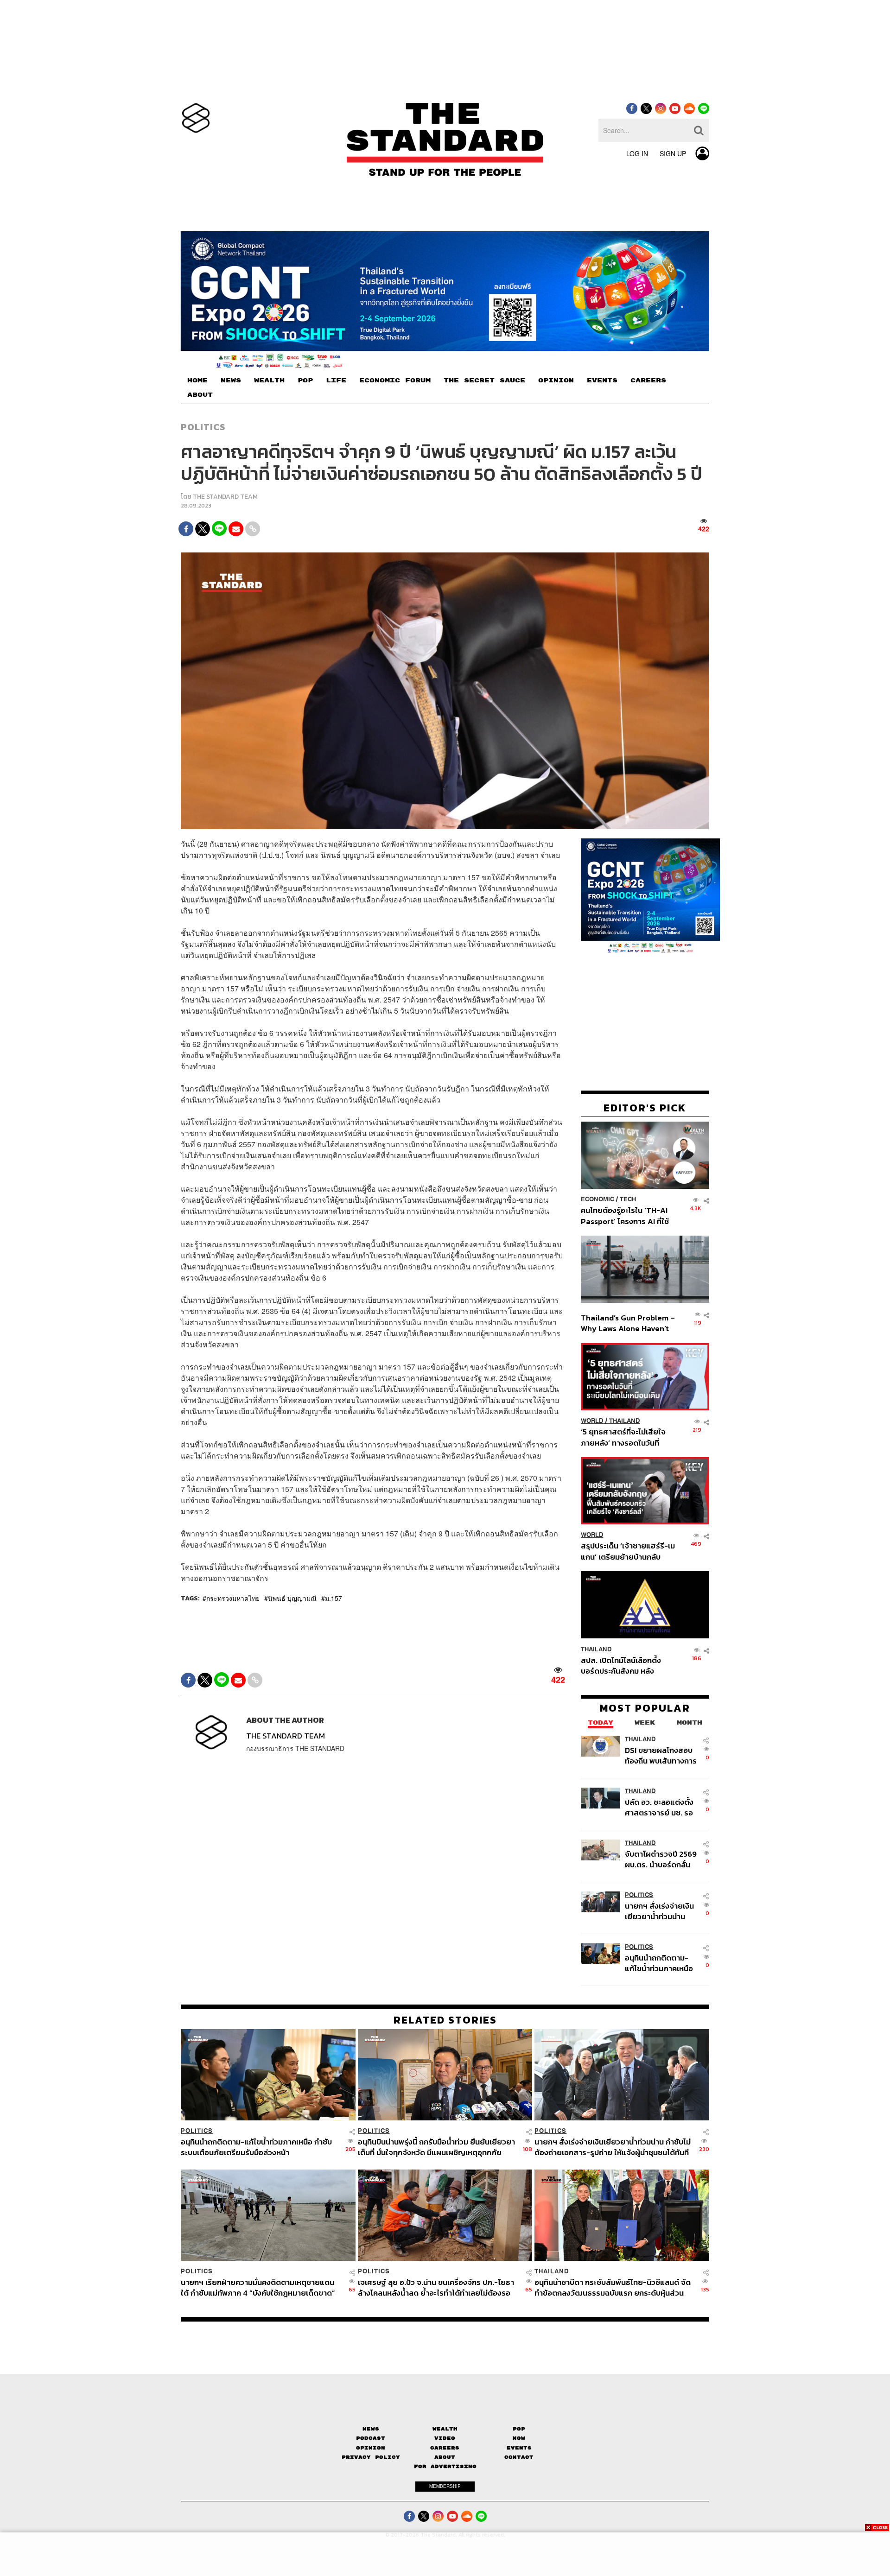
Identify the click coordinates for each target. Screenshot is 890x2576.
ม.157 (334, 1598)
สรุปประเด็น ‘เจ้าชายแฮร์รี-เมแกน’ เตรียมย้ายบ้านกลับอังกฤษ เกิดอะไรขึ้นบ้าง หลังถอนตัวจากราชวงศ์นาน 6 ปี (628, 1551)
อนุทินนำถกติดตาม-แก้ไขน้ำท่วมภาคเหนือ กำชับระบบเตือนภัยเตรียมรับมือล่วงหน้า (659, 1963)
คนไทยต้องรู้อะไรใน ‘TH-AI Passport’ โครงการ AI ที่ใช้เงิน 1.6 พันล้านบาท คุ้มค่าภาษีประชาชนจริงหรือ (627, 1215)
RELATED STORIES (445, 2020)
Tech (628, 1199)
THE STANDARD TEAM (225, 497)
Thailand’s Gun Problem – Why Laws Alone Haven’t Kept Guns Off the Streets (628, 1323)
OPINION (556, 381)
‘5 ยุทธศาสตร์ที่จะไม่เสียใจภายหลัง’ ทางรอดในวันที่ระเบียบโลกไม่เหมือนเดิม (623, 1437)
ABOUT (200, 395)
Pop (519, 2429)
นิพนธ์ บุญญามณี (292, 1598)
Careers (445, 2448)
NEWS (231, 381)
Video (445, 2438)
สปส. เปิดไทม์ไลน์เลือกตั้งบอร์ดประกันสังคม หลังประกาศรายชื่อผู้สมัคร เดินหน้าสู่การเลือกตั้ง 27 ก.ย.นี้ (624, 1665)
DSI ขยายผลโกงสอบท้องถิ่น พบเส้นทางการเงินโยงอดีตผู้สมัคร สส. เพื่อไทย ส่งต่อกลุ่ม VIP (661, 1755)
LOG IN (637, 153)
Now (519, 2438)
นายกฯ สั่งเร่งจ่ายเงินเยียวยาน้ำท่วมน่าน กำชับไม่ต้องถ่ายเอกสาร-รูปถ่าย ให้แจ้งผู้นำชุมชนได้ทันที (659, 1911)
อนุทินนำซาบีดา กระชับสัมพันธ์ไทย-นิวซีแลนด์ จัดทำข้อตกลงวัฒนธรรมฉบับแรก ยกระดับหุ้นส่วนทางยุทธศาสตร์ (613, 2287)
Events (519, 2448)
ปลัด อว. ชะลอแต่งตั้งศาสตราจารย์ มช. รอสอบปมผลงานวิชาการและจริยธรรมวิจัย (660, 1807)
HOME (197, 381)
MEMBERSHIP (445, 2486)
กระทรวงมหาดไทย (233, 1598)
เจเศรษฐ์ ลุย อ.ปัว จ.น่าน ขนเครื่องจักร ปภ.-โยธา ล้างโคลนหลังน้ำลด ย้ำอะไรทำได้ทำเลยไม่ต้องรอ (436, 2287)
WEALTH (269, 381)
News (371, 2429)
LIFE (336, 381)
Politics (203, 427)
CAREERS (648, 381)
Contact (519, 2457)
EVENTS (602, 381)
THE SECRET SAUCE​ (484, 381)
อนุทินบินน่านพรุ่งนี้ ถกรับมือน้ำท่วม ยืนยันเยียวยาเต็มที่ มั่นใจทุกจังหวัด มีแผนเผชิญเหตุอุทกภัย (436, 2147)
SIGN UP (673, 153)
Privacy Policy (371, 2457)
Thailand (625, 1421)
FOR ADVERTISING (445, 2466)
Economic (598, 1199)
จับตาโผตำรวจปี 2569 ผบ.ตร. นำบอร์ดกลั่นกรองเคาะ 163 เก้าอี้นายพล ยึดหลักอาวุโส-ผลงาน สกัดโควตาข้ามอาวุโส (661, 1859)
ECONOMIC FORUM (395, 381)
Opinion (371, 2448)
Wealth (445, 2429)
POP (305, 381)
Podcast (371, 2438)
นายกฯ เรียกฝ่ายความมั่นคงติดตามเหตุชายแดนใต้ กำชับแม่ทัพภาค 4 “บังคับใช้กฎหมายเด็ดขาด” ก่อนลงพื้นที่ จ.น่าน (258, 2287)
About (445, 2457)
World (592, 1421)
